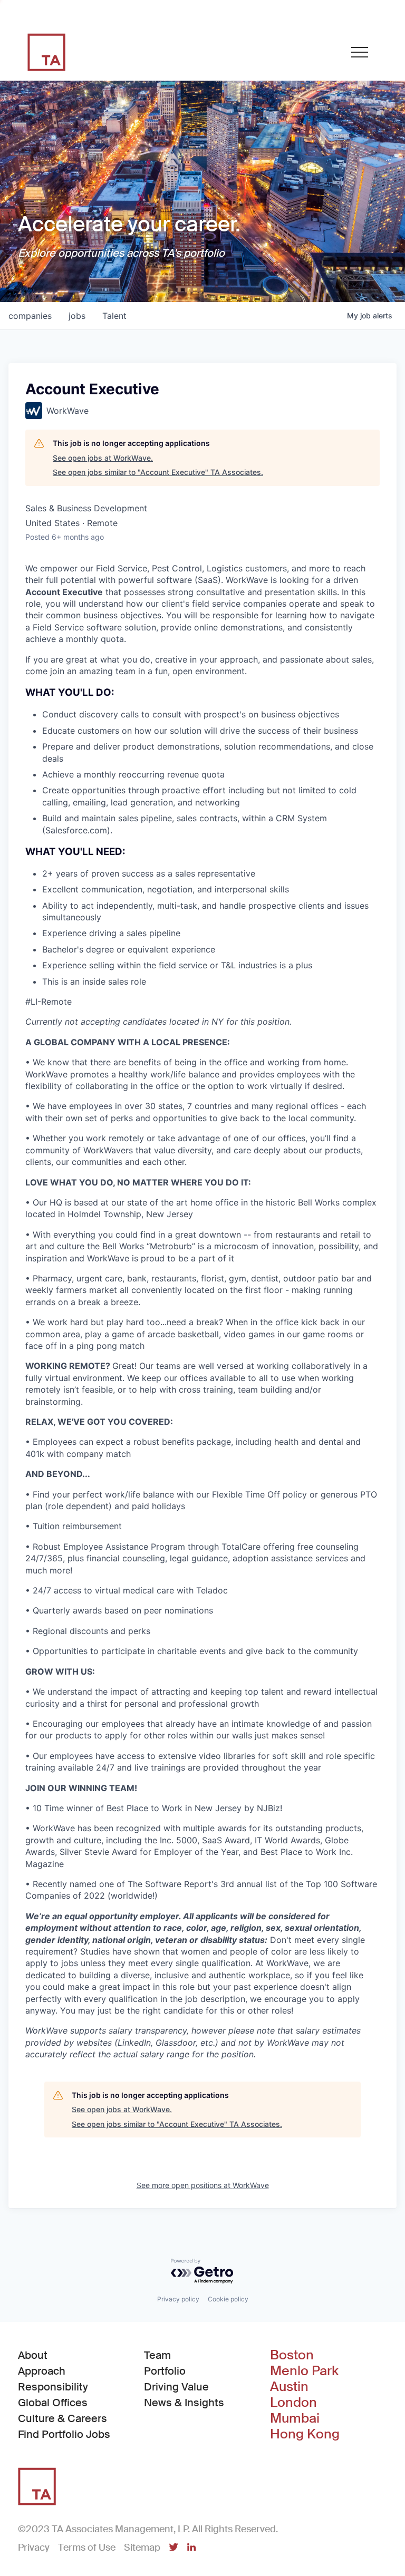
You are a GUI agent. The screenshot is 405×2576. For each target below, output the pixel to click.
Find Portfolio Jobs (64, 2434)
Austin (289, 2387)
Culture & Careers (62, 2418)
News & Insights (184, 2403)
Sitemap (142, 2548)
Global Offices (53, 2403)
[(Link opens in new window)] (173, 2548)
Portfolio (165, 2371)
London (293, 2403)
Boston (292, 2355)
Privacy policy (178, 2299)
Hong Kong (305, 2434)
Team (157, 2355)
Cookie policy (228, 2299)
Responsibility (53, 2387)
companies (30, 316)
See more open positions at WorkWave (203, 2185)
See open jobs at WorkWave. (103, 458)
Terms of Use (87, 2548)
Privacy (34, 2548)
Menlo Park (304, 2371)
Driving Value (176, 2387)
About (33, 2355)
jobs (77, 316)
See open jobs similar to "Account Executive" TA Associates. (158, 472)
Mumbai (295, 2418)
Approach (42, 2371)
